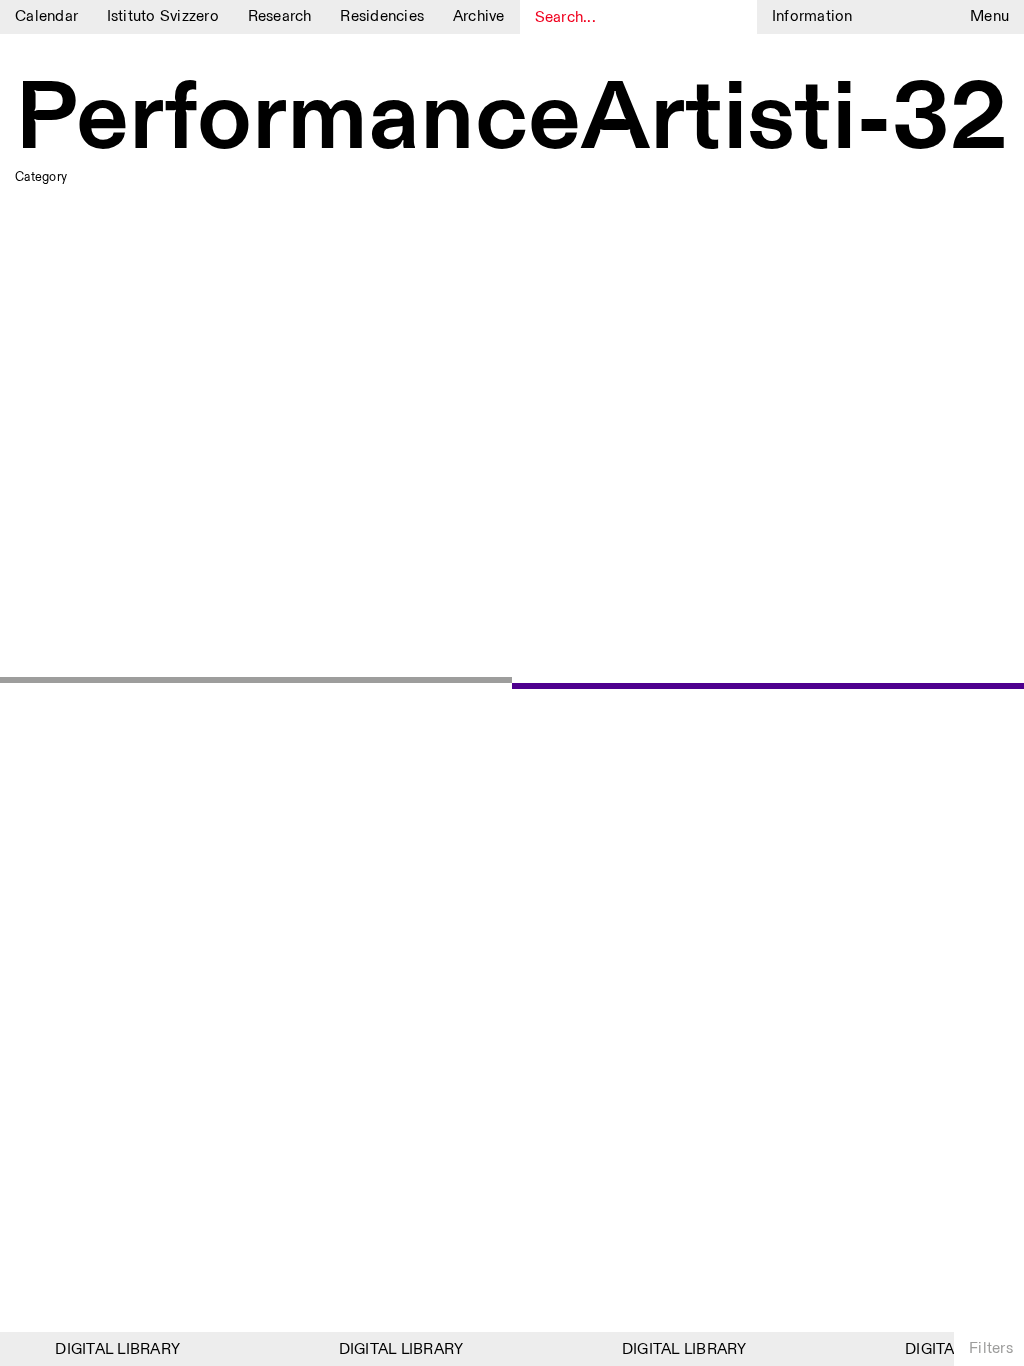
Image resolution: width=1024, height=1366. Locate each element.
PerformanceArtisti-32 (511, 120)
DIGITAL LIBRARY (112, 1349)
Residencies (382, 16)
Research (280, 16)
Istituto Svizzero (163, 16)
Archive (479, 16)
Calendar (46, 16)
